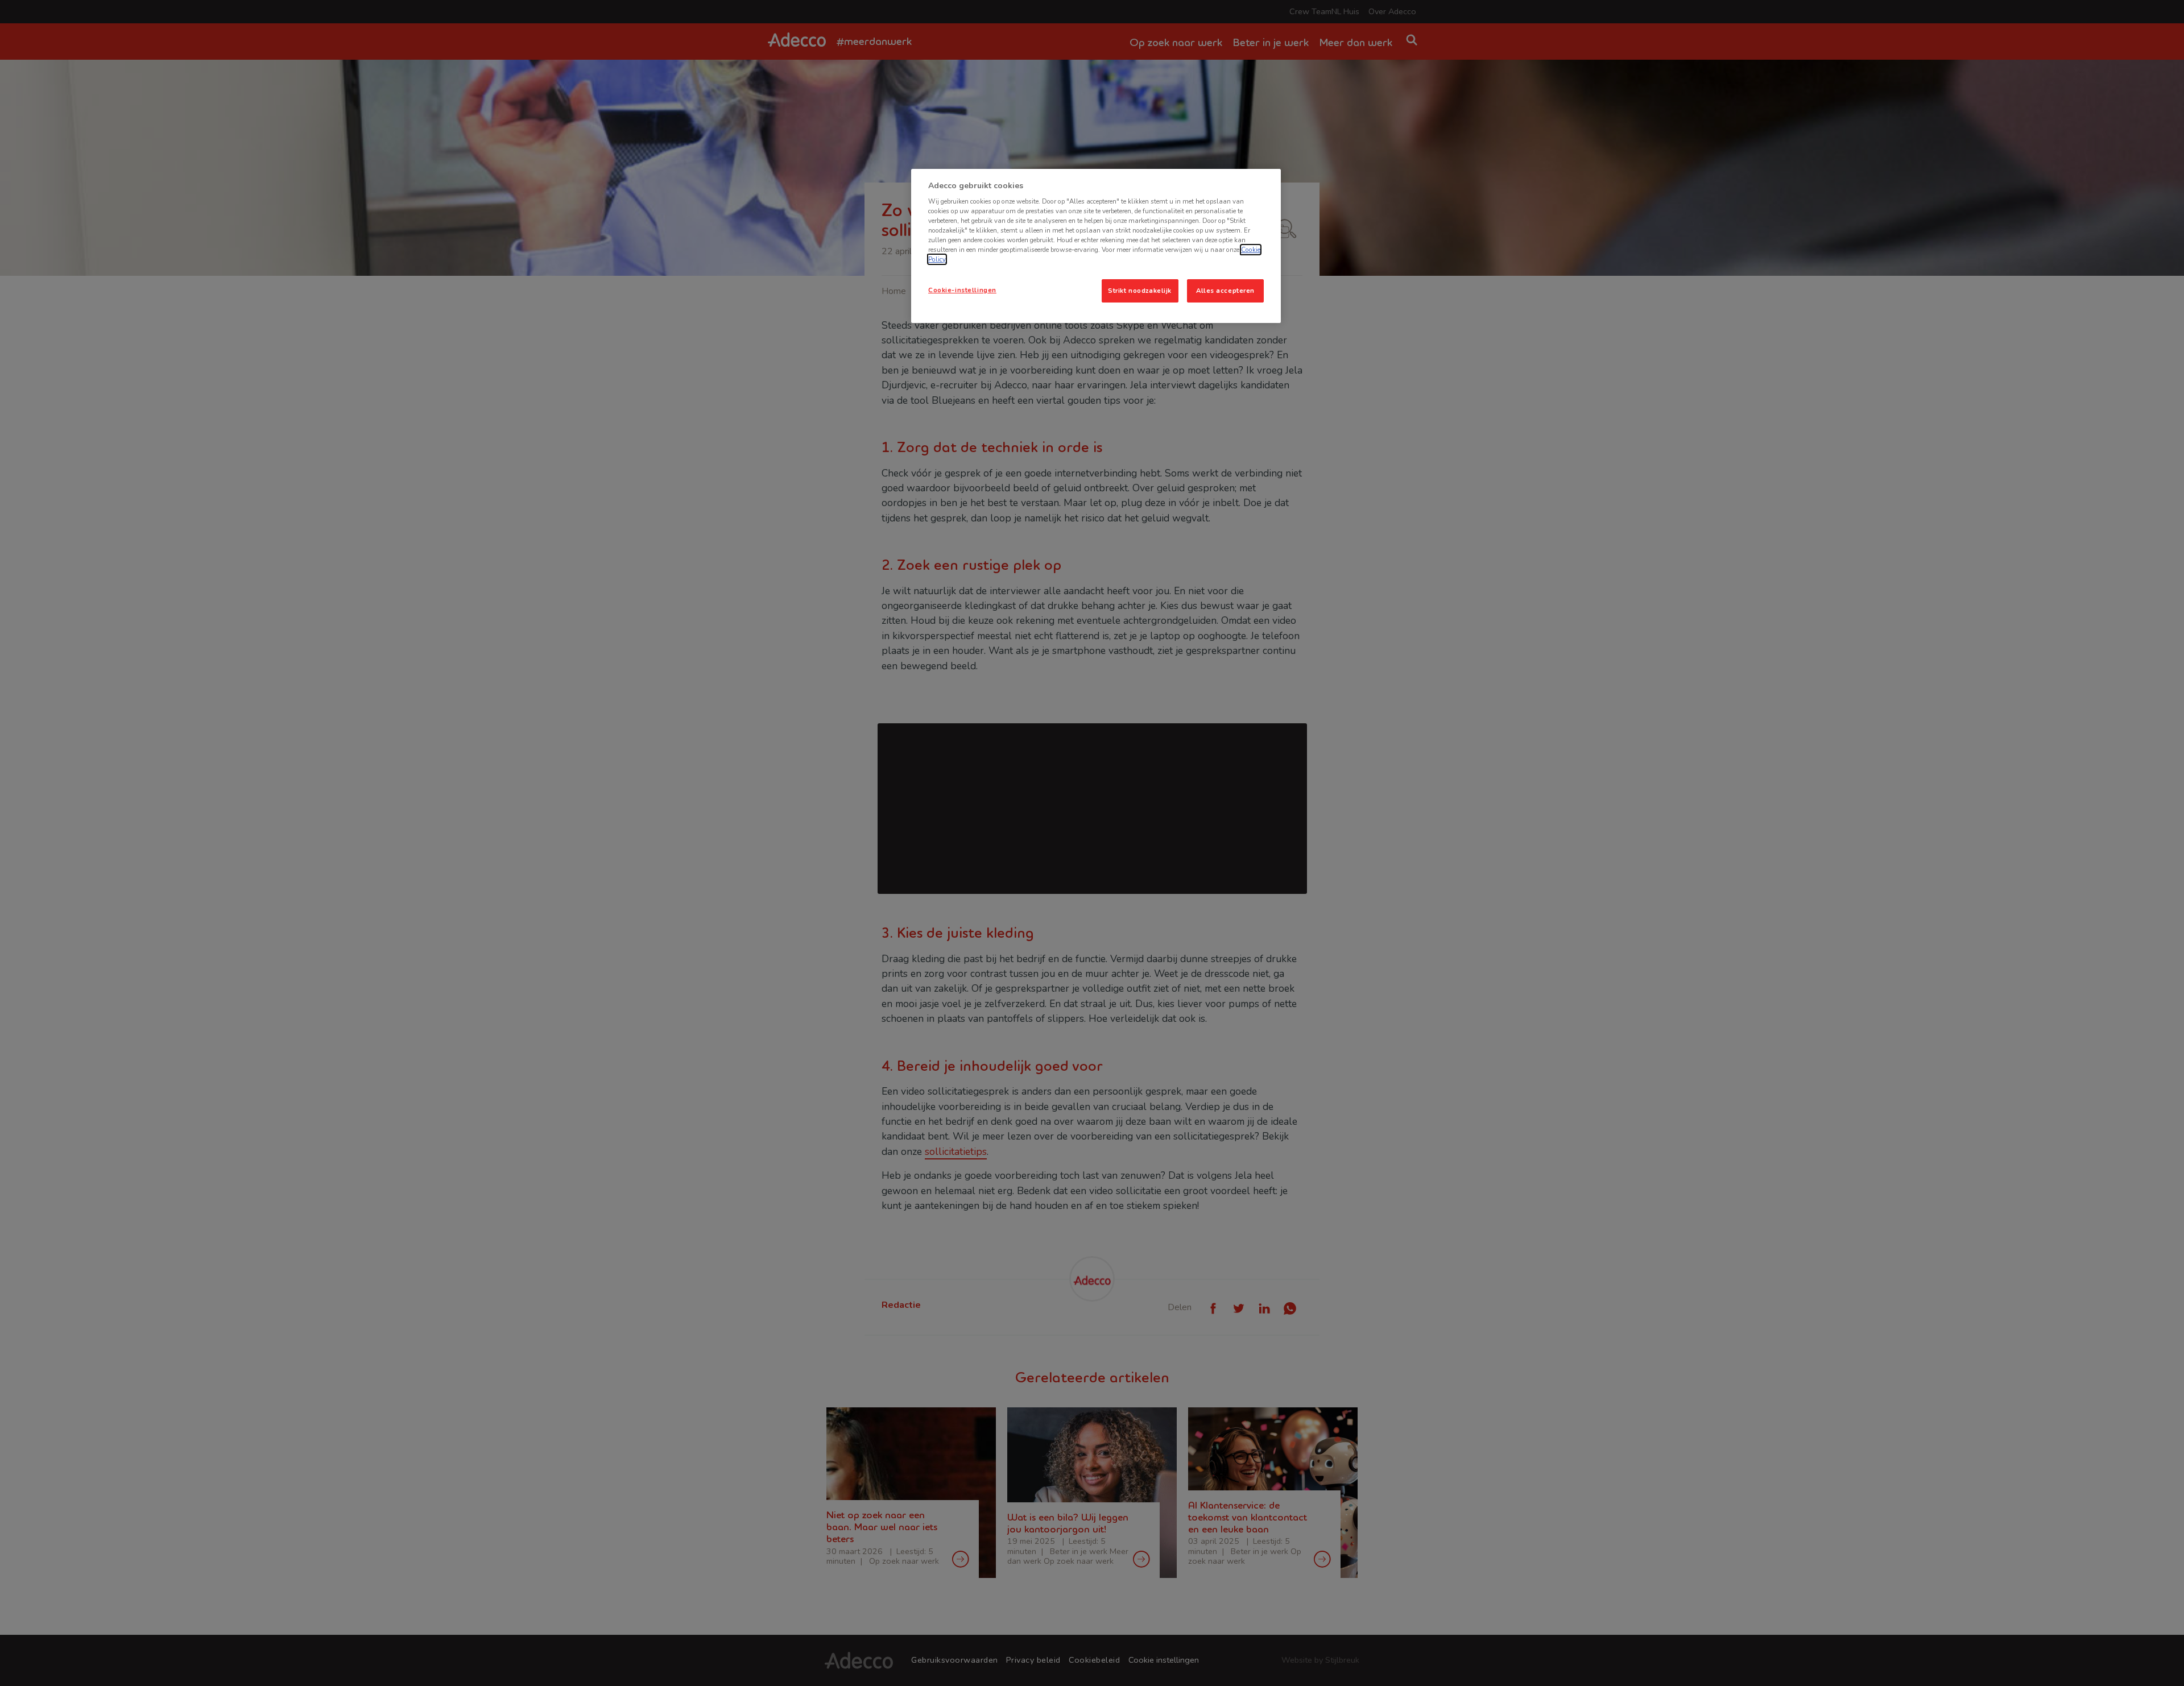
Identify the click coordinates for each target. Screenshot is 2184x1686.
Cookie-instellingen (962, 290)
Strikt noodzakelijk (1140, 291)
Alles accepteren (1225, 291)
